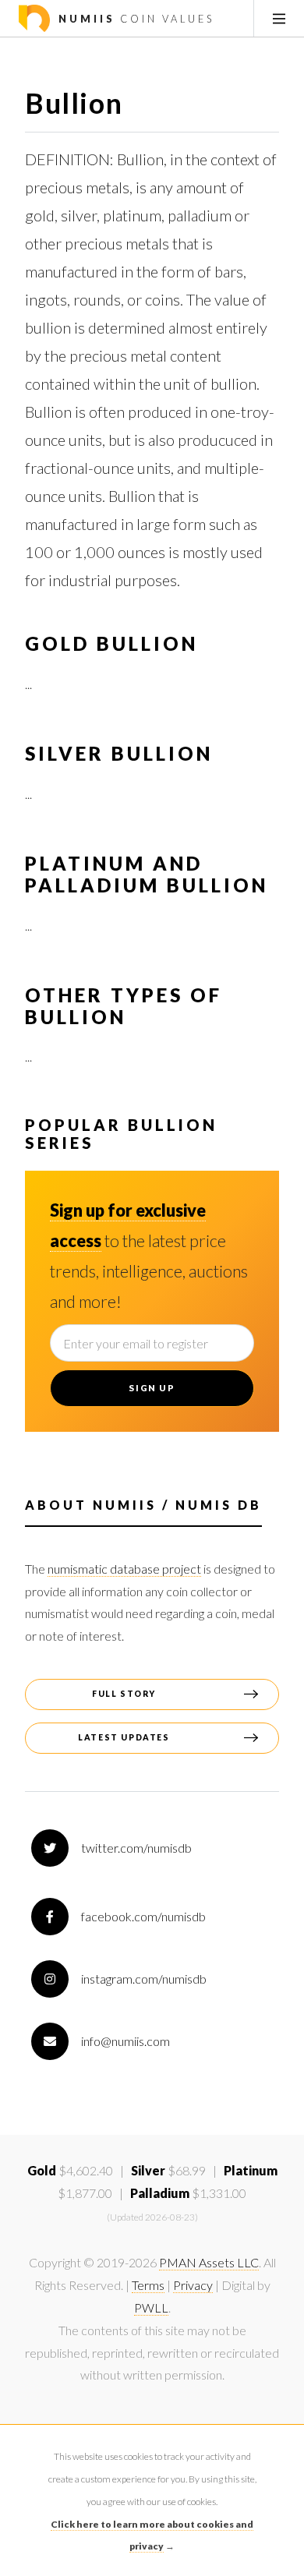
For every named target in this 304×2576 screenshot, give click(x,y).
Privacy (193, 2285)
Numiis (134, 19)
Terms (148, 2285)
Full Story (124, 1694)
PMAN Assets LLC (209, 2262)
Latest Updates (124, 1737)
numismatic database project (124, 1569)
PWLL (151, 2307)
